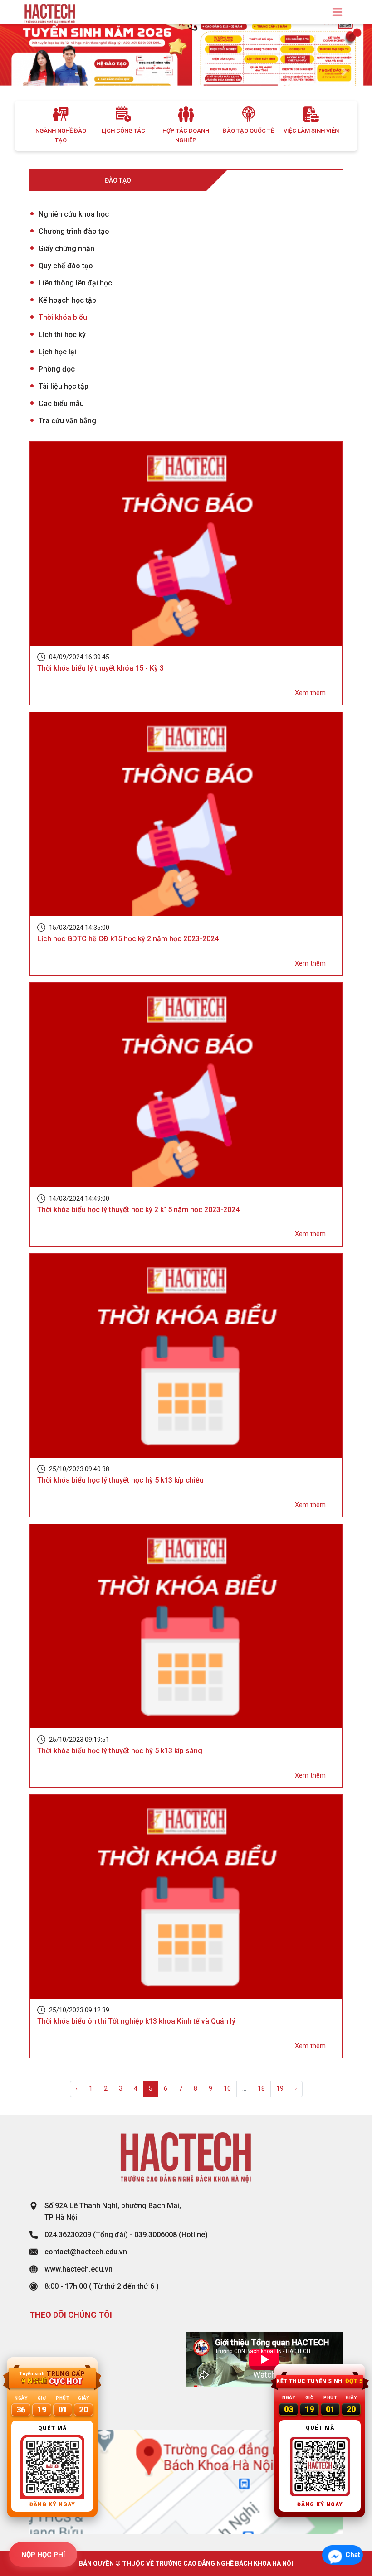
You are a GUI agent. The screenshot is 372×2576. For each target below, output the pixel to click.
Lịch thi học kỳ (62, 335)
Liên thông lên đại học (75, 283)
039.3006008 (156, 2235)
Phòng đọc (57, 369)
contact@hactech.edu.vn (86, 2252)
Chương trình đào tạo (74, 231)
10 (227, 2089)
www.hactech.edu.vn (78, 2269)
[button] (28, 72)
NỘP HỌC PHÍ (43, 2555)
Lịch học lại (57, 352)
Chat (353, 2555)
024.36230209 (68, 2235)
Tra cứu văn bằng (67, 421)
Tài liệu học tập (64, 386)
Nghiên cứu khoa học (74, 214)
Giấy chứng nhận (66, 249)
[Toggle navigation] (337, 12)
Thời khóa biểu (63, 317)
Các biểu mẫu (61, 404)
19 (280, 2089)
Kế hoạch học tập (67, 300)
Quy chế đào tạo (66, 266)
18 (261, 2089)
